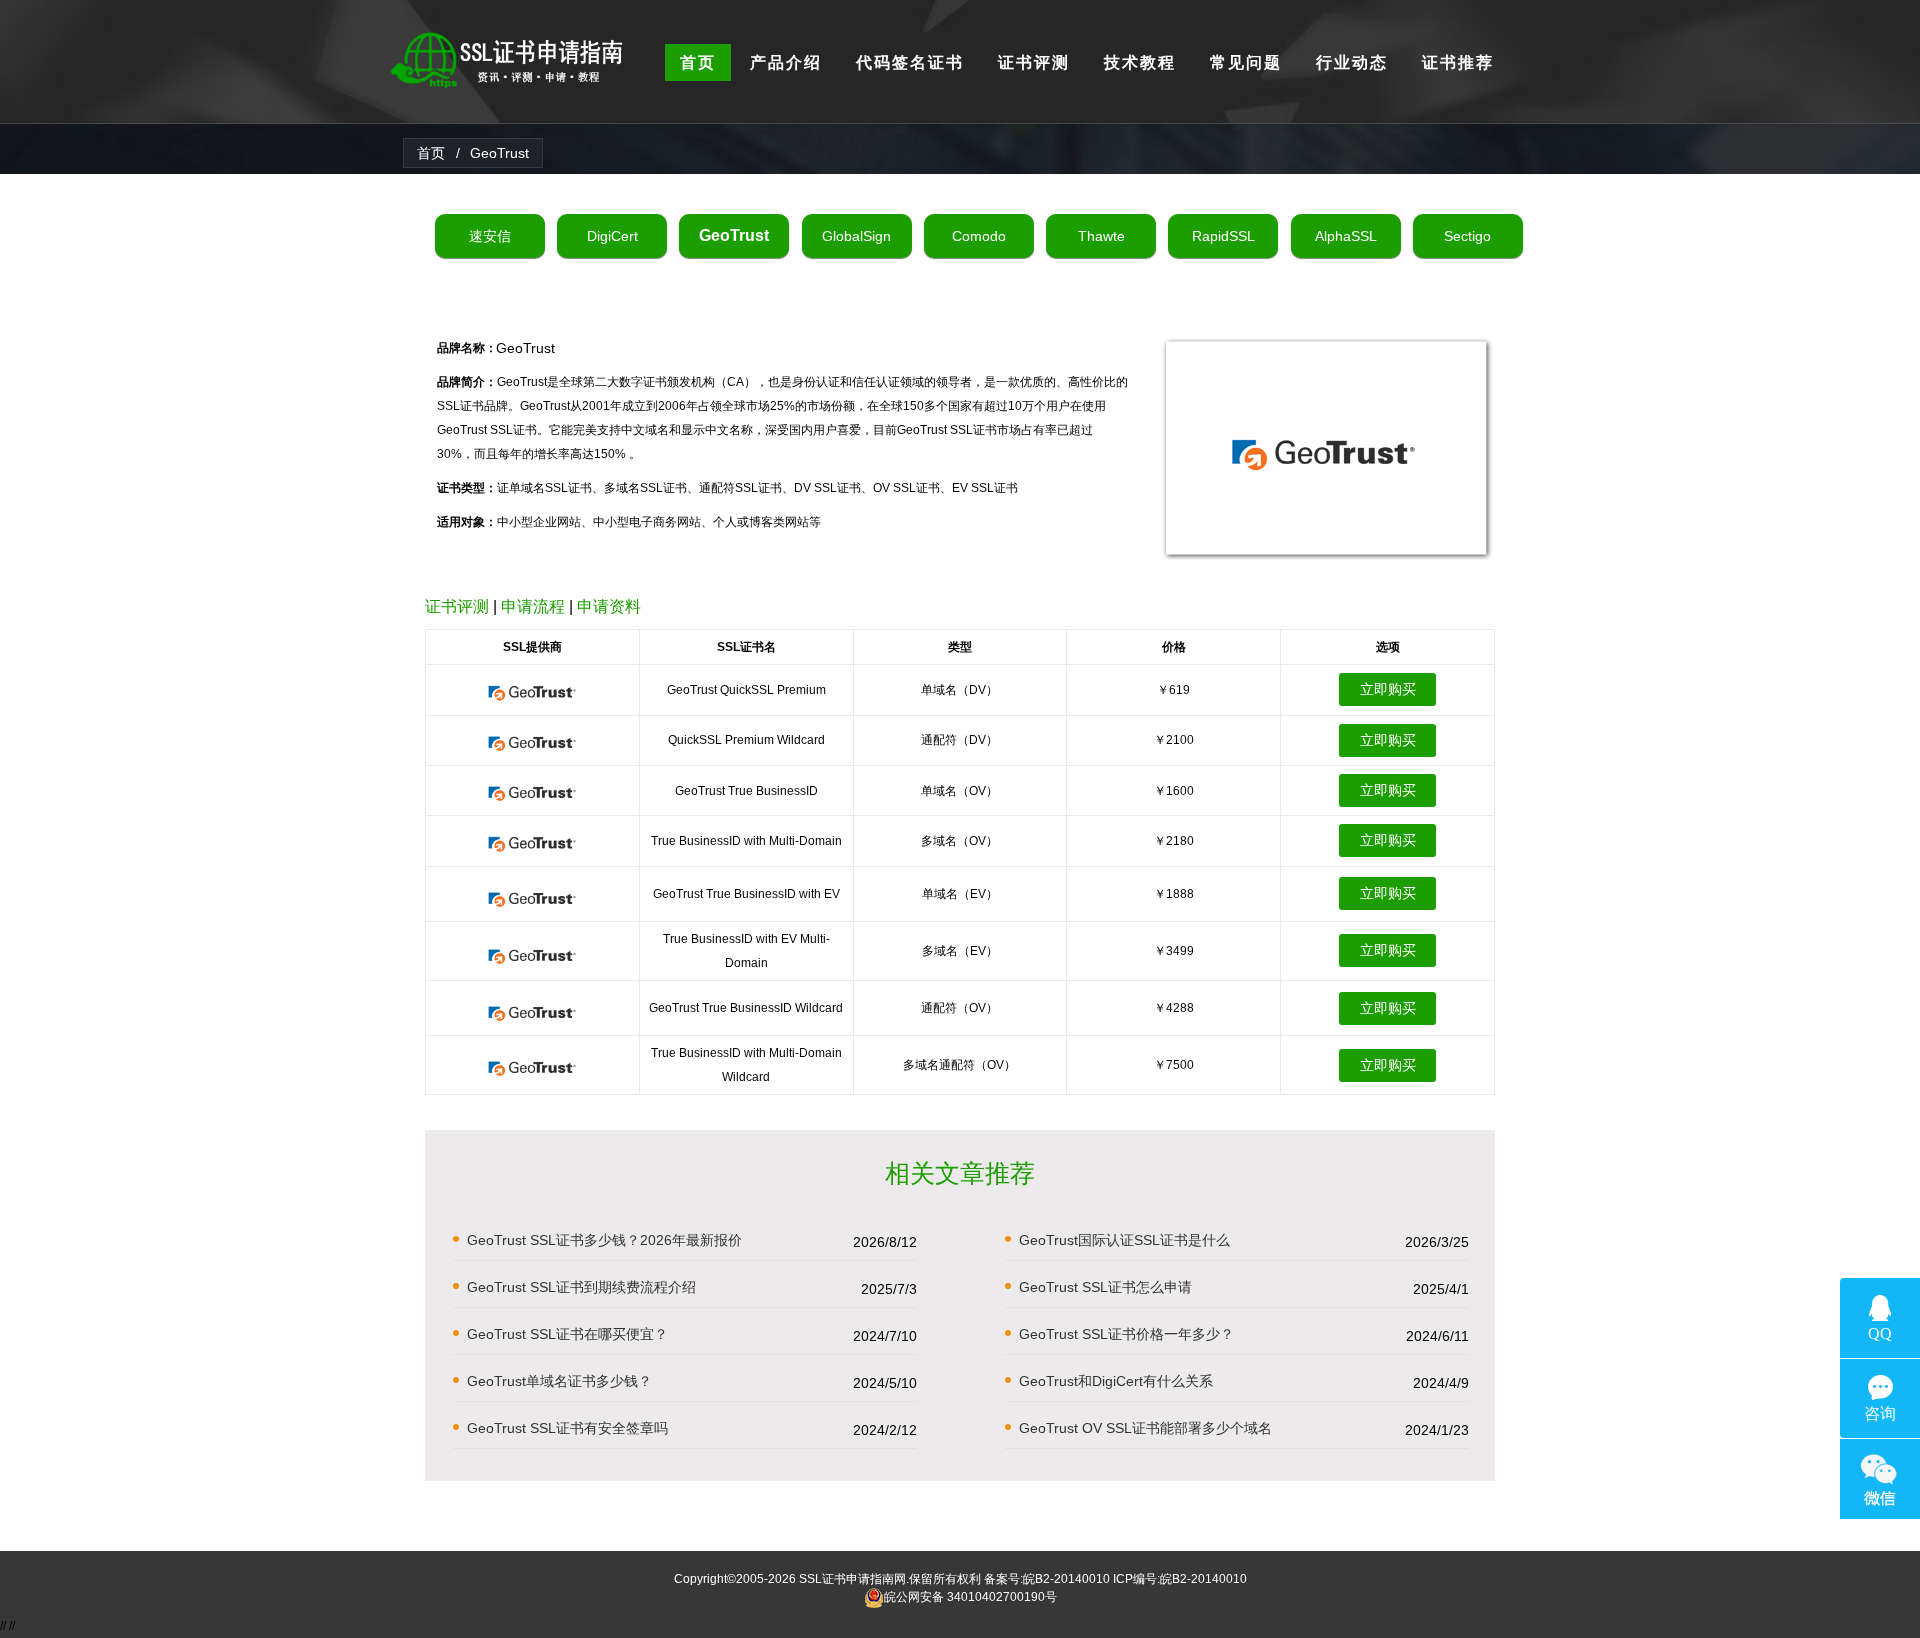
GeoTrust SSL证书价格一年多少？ (1126, 1334)
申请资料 (609, 606)
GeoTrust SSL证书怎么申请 (1105, 1287)
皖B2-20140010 (1066, 1579)
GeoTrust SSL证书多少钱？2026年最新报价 (604, 1240)
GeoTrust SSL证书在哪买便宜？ (567, 1334)
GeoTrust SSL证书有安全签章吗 (567, 1428)
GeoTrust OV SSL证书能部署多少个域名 (1145, 1428)
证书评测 (457, 606)
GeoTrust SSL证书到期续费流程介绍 (581, 1287)
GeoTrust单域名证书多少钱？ (559, 1381)
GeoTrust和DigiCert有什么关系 (1116, 1381)
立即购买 (1388, 689)
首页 (431, 153)
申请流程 (533, 606)
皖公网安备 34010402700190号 (970, 1597)
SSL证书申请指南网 (852, 1579)
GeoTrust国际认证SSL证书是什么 (1124, 1240)
